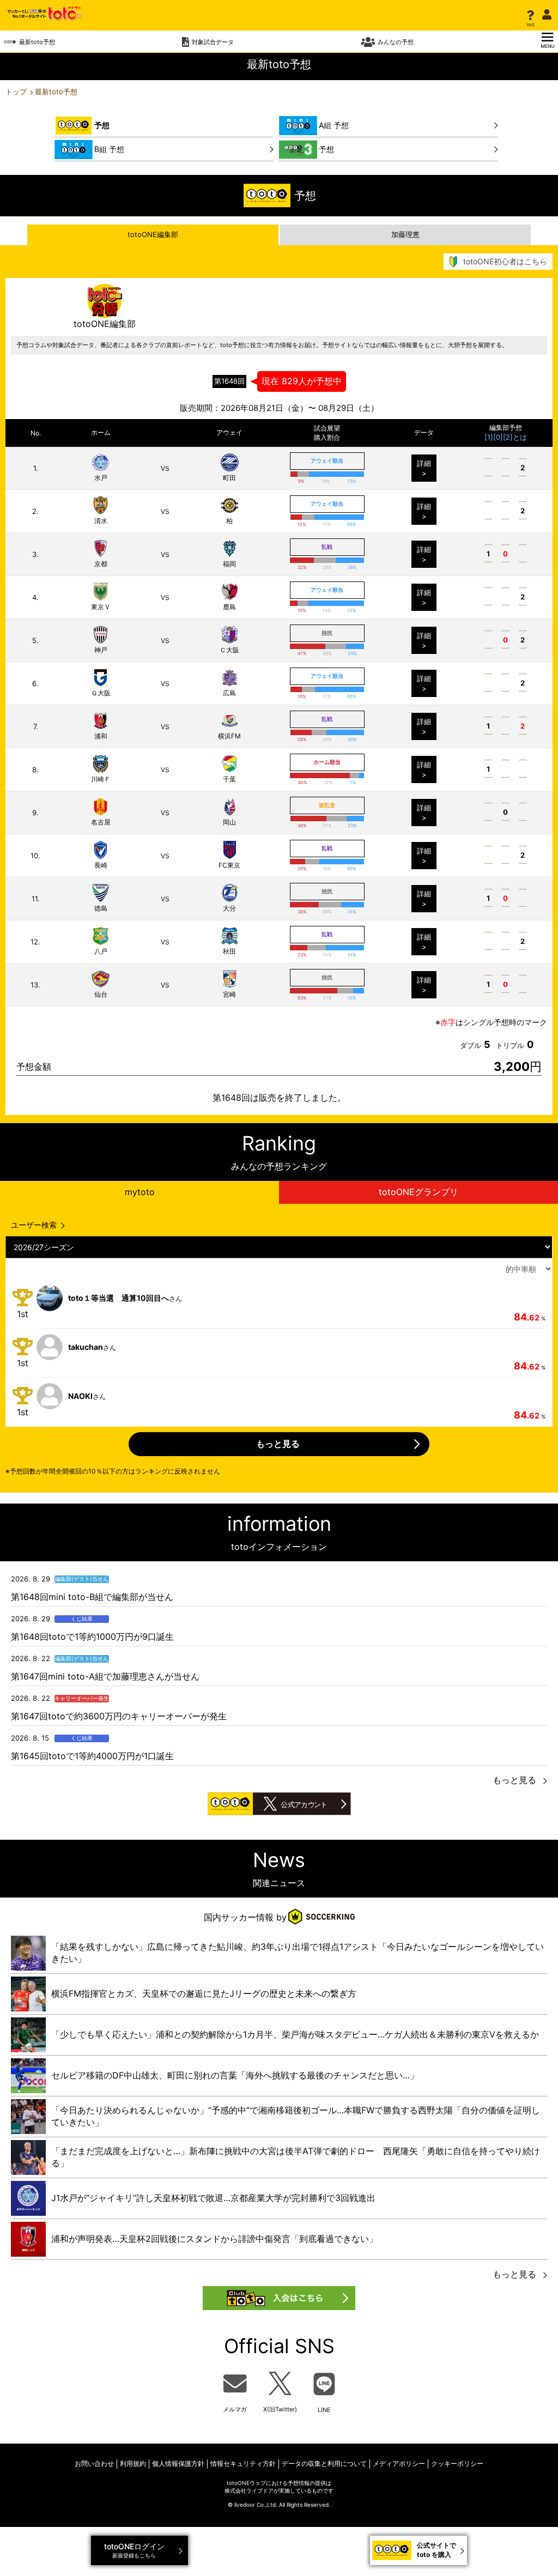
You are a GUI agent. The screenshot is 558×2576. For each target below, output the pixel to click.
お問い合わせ (94, 2463)
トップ (16, 92)
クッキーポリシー (457, 2463)
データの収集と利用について (324, 2463)
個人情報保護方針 (178, 2463)
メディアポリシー (399, 2463)
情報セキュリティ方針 (243, 2463)
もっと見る (514, 1780)
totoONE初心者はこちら (505, 261)
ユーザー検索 (34, 1225)
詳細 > (424, 468)
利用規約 (133, 2463)
